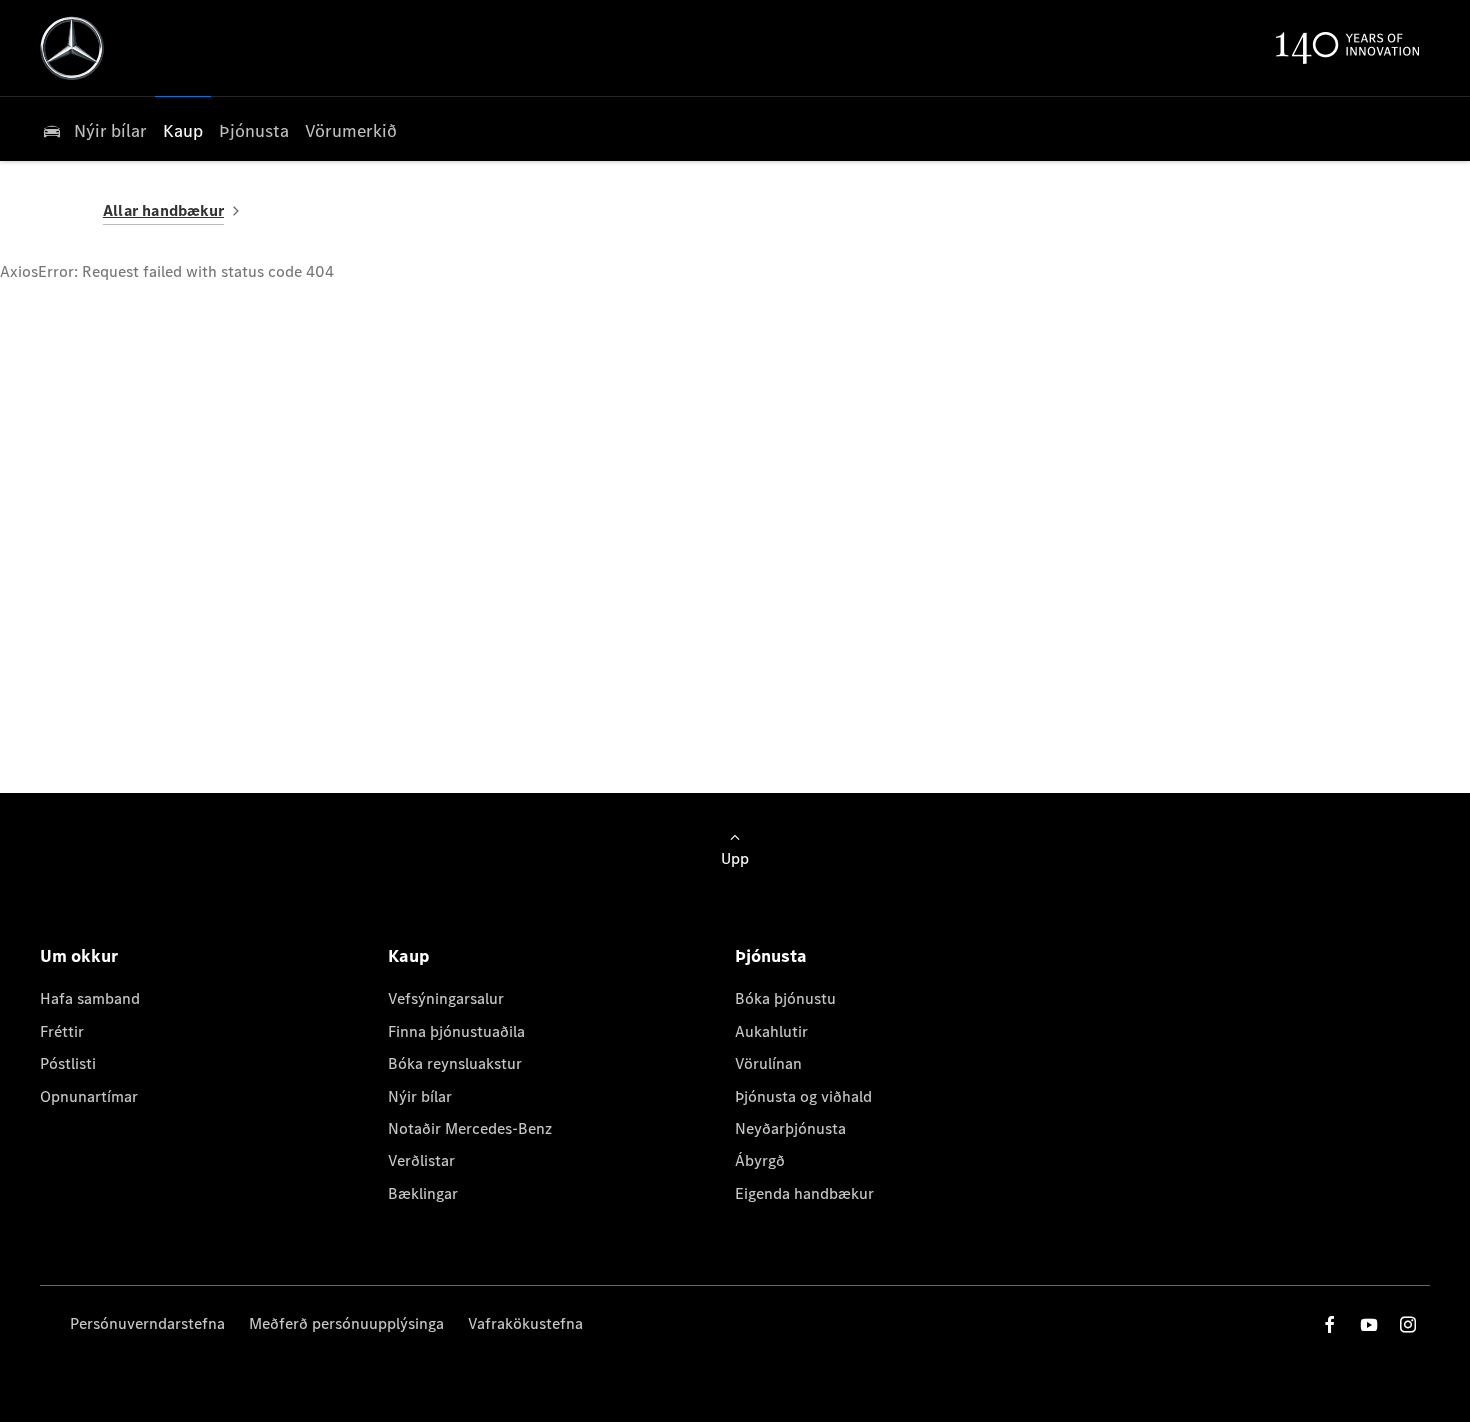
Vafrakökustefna (525, 1323)
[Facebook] (1330, 1324)
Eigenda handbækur (804, 1193)
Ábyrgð (760, 1160)
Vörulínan (768, 1063)
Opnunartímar (89, 1096)
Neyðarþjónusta (790, 1128)
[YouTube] (1369, 1324)
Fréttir (62, 1031)
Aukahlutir (771, 1031)
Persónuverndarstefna (147, 1323)
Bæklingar (423, 1193)
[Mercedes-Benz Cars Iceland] (72, 48)
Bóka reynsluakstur (455, 1063)
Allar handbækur (163, 210)
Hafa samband (90, 998)
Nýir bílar (420, 1096)
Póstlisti (68, 1063)
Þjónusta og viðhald (803, 1096)
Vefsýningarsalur (446, 998)
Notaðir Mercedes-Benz (470, 1128)
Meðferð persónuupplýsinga (346, 1323)
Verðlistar (421, 1160)
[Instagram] (1408, 1324)
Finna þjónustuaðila (456, 1031)
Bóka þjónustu (785, 998)
